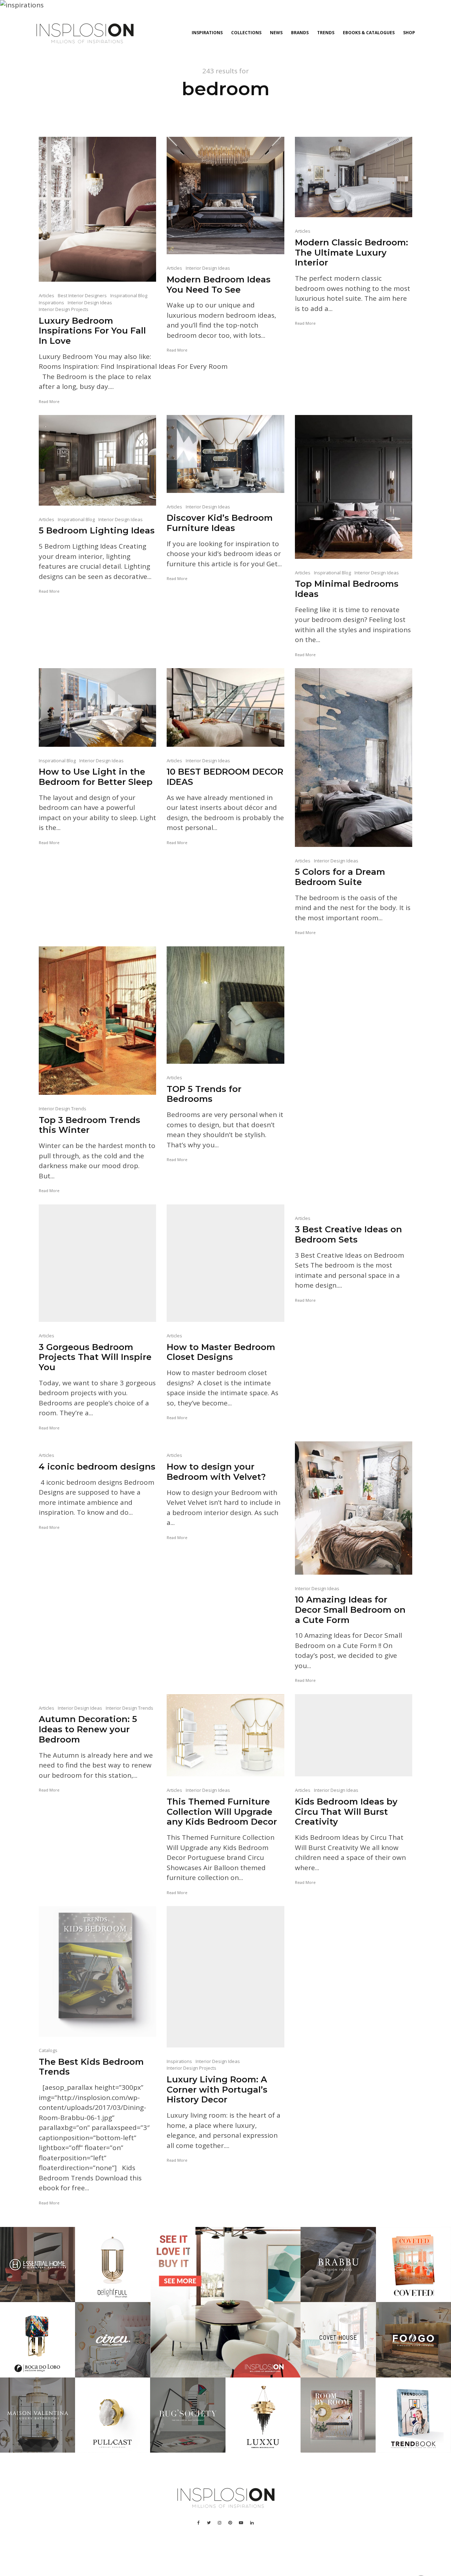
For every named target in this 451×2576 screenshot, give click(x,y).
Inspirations (207, 33)
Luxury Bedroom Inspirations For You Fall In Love (92, 331)
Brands (300, 33)
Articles (47, 295)
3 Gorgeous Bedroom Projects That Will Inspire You (95, 1357)
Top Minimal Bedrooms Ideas (347, 589)
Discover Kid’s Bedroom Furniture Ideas (220, 523)
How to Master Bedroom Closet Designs (221, 1352)
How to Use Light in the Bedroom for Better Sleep (96, 777)
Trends (326, 33)
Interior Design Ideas (90, 303)
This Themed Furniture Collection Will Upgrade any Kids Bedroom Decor (222, 1812)
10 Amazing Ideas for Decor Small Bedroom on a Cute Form (350, 1610)
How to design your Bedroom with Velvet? (216, 1472)
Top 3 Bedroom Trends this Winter (89, 1125)
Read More (49, 401)
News (276, 33)
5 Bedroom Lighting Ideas (97, 531)
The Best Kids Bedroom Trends (91, 2067)
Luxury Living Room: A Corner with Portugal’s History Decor (217, 2090)
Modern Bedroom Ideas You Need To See (219, 285)
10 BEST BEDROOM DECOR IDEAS (225, 777)
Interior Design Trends (63, 1109)
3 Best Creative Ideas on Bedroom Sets (348, 1235)
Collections (246, 33)
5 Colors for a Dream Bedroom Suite (340, 877)
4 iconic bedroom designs (97, 1467)
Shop (409, 33)
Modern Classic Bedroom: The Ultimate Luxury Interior (351, 253)
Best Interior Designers (82, 295)
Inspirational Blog (129, 295)
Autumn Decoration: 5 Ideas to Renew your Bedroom (88, 1729)
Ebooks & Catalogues (369, 33)
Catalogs (48, 2050)
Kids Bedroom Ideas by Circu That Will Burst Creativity (346, 1812)
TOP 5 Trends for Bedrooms (204, 1094)
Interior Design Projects (64, 309)
